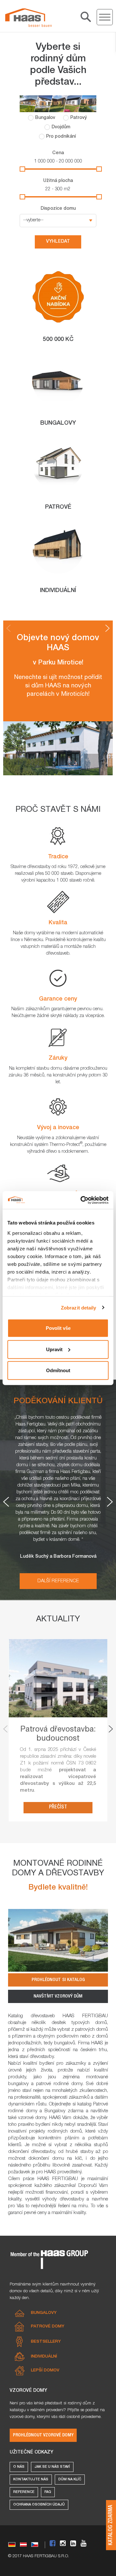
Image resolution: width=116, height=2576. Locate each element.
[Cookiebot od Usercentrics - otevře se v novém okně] (82, 1200)
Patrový (78, 118)
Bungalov (45, 118)
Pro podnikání (61, 137)
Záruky (58, 1058)
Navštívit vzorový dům (58, 1996)
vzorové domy (32, 2118)
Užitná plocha (58, 181)
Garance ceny (58, 999)
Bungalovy (44, 2313)
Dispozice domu (58, 209)
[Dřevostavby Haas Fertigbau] (28, 18)
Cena (58, 153)
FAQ (48, 2492)
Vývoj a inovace (58, 1128)
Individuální (44, 2357)
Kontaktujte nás (31, 2480)
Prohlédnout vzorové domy (43, 2435)
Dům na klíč (70, 2480)
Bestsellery (46, 2342)
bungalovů (65, 2043)
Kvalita (58, 923)
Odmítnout (58, 1370)
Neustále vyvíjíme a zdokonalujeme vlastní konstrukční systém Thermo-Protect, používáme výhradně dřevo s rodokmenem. (58, 1145)
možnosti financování (47, 2193)
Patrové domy (48, 2327)
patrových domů (92, 2030)
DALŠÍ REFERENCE (58, 1581)
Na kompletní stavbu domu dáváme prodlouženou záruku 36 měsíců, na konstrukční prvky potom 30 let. (58, 1076)
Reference (24, 2492)
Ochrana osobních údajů (39, 2505)
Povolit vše (58, 1328)
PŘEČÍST (58, 1807)
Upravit (54, 1349)
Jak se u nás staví (52, 2467)
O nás (19, 2467)
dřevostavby (42, 2057)
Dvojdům (61, 127)
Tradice (58, 857)
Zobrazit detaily (79, 1307)
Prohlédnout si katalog (58, 1980)
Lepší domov (45, 2371)
